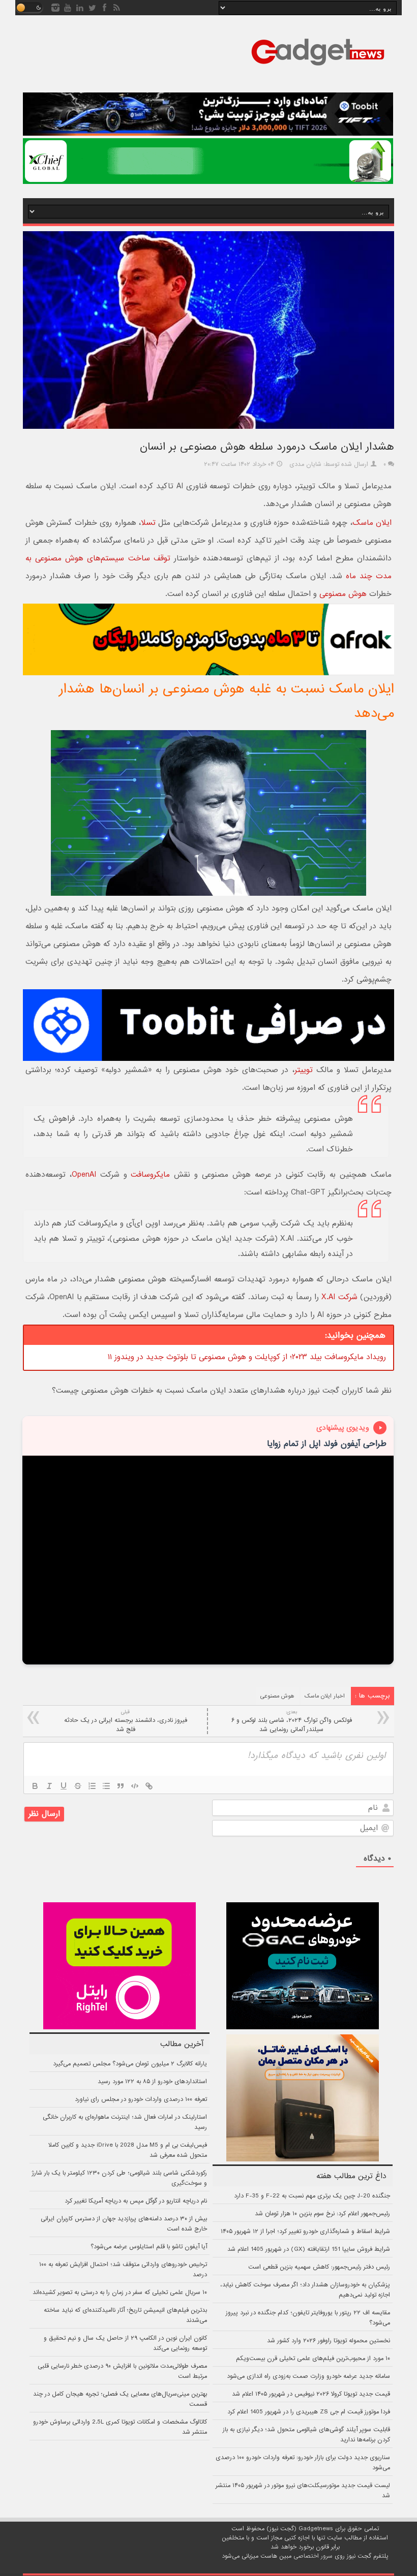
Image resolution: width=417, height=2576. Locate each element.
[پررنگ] (35, 1786)
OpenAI (84, 1175)
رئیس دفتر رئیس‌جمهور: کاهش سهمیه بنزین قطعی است (319, 2267)
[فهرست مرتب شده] (92, 1786)
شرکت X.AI (339, 1297)
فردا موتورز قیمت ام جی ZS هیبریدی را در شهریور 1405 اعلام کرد (309, 2412)
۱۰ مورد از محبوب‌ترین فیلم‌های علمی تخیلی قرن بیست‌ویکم (313, 2359)
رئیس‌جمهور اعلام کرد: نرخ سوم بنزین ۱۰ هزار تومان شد (322, 2214)
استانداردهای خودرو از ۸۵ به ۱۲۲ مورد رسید (152, 2082)
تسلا (148, 523)
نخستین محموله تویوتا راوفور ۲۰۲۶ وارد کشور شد (329, 2341)
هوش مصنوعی (343, 594)
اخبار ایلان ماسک (325, 1696)
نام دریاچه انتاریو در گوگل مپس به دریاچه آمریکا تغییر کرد (136, 2201)
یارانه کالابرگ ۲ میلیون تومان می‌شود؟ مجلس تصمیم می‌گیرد (130, 2064)
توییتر (304, 1070)
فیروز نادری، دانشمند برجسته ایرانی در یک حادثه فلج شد (126, 1721)
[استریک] (78, 1786)
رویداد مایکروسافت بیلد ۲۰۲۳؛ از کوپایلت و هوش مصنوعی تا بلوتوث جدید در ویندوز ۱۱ (247, 1357)
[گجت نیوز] (318, 69)
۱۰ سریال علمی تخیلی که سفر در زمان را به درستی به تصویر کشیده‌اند (120, 2292)
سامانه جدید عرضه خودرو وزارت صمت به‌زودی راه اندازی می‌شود (308, 2376)
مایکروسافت (150, 1175)
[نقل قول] (121, 1786)
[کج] (49, 1786)
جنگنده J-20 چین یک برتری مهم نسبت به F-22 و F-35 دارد (312, 2196)
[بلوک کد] (135, 1786)
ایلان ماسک (372, 523)
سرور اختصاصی (313, 2556)
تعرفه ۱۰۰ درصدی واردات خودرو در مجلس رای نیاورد (141, 2099)
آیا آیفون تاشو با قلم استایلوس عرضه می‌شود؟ (149, 2247)
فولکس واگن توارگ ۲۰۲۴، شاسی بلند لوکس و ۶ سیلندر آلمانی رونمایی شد (292, 1721)
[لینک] (149, 1786)
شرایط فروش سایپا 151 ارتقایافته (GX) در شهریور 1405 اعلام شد (309, 2249)
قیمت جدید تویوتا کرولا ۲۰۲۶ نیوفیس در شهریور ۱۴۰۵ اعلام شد (311, 2394)
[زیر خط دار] (64, 1786)
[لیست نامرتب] (106, 1786)
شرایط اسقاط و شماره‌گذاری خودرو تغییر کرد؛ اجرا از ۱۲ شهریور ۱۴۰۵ (305, 2232)
